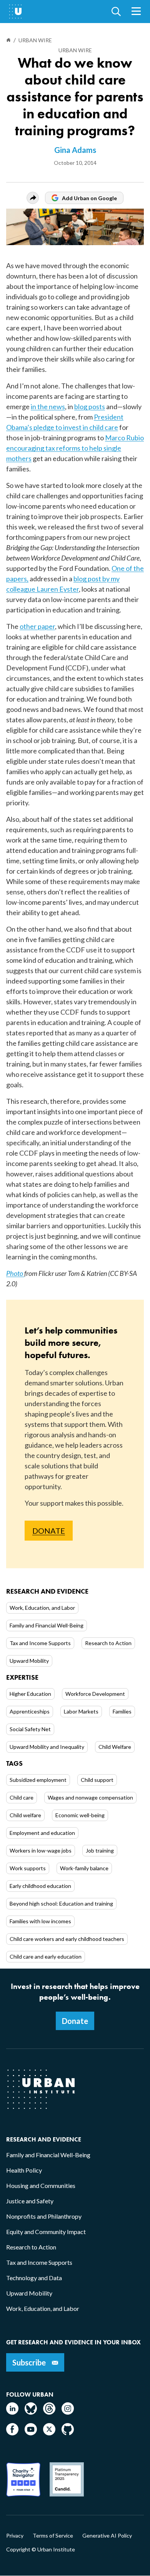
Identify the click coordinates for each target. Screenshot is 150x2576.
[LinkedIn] (12, 2412)
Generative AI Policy (107, 2536)
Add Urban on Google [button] (89, 198)
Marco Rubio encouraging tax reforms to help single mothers (75, 448)
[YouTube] (31, 2433)
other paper (37, 626)
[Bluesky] (31, 2412)
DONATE (49, 1531)
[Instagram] (68, 2412)
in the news (48, 406)
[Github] (68, 2433)
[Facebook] (12, 2433)
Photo (15, 1273)
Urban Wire (75, 50)
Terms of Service (53, 2536)
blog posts (90, 406)
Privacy (15, 2536)
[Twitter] (49, 2433)
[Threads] (49, 2412)
